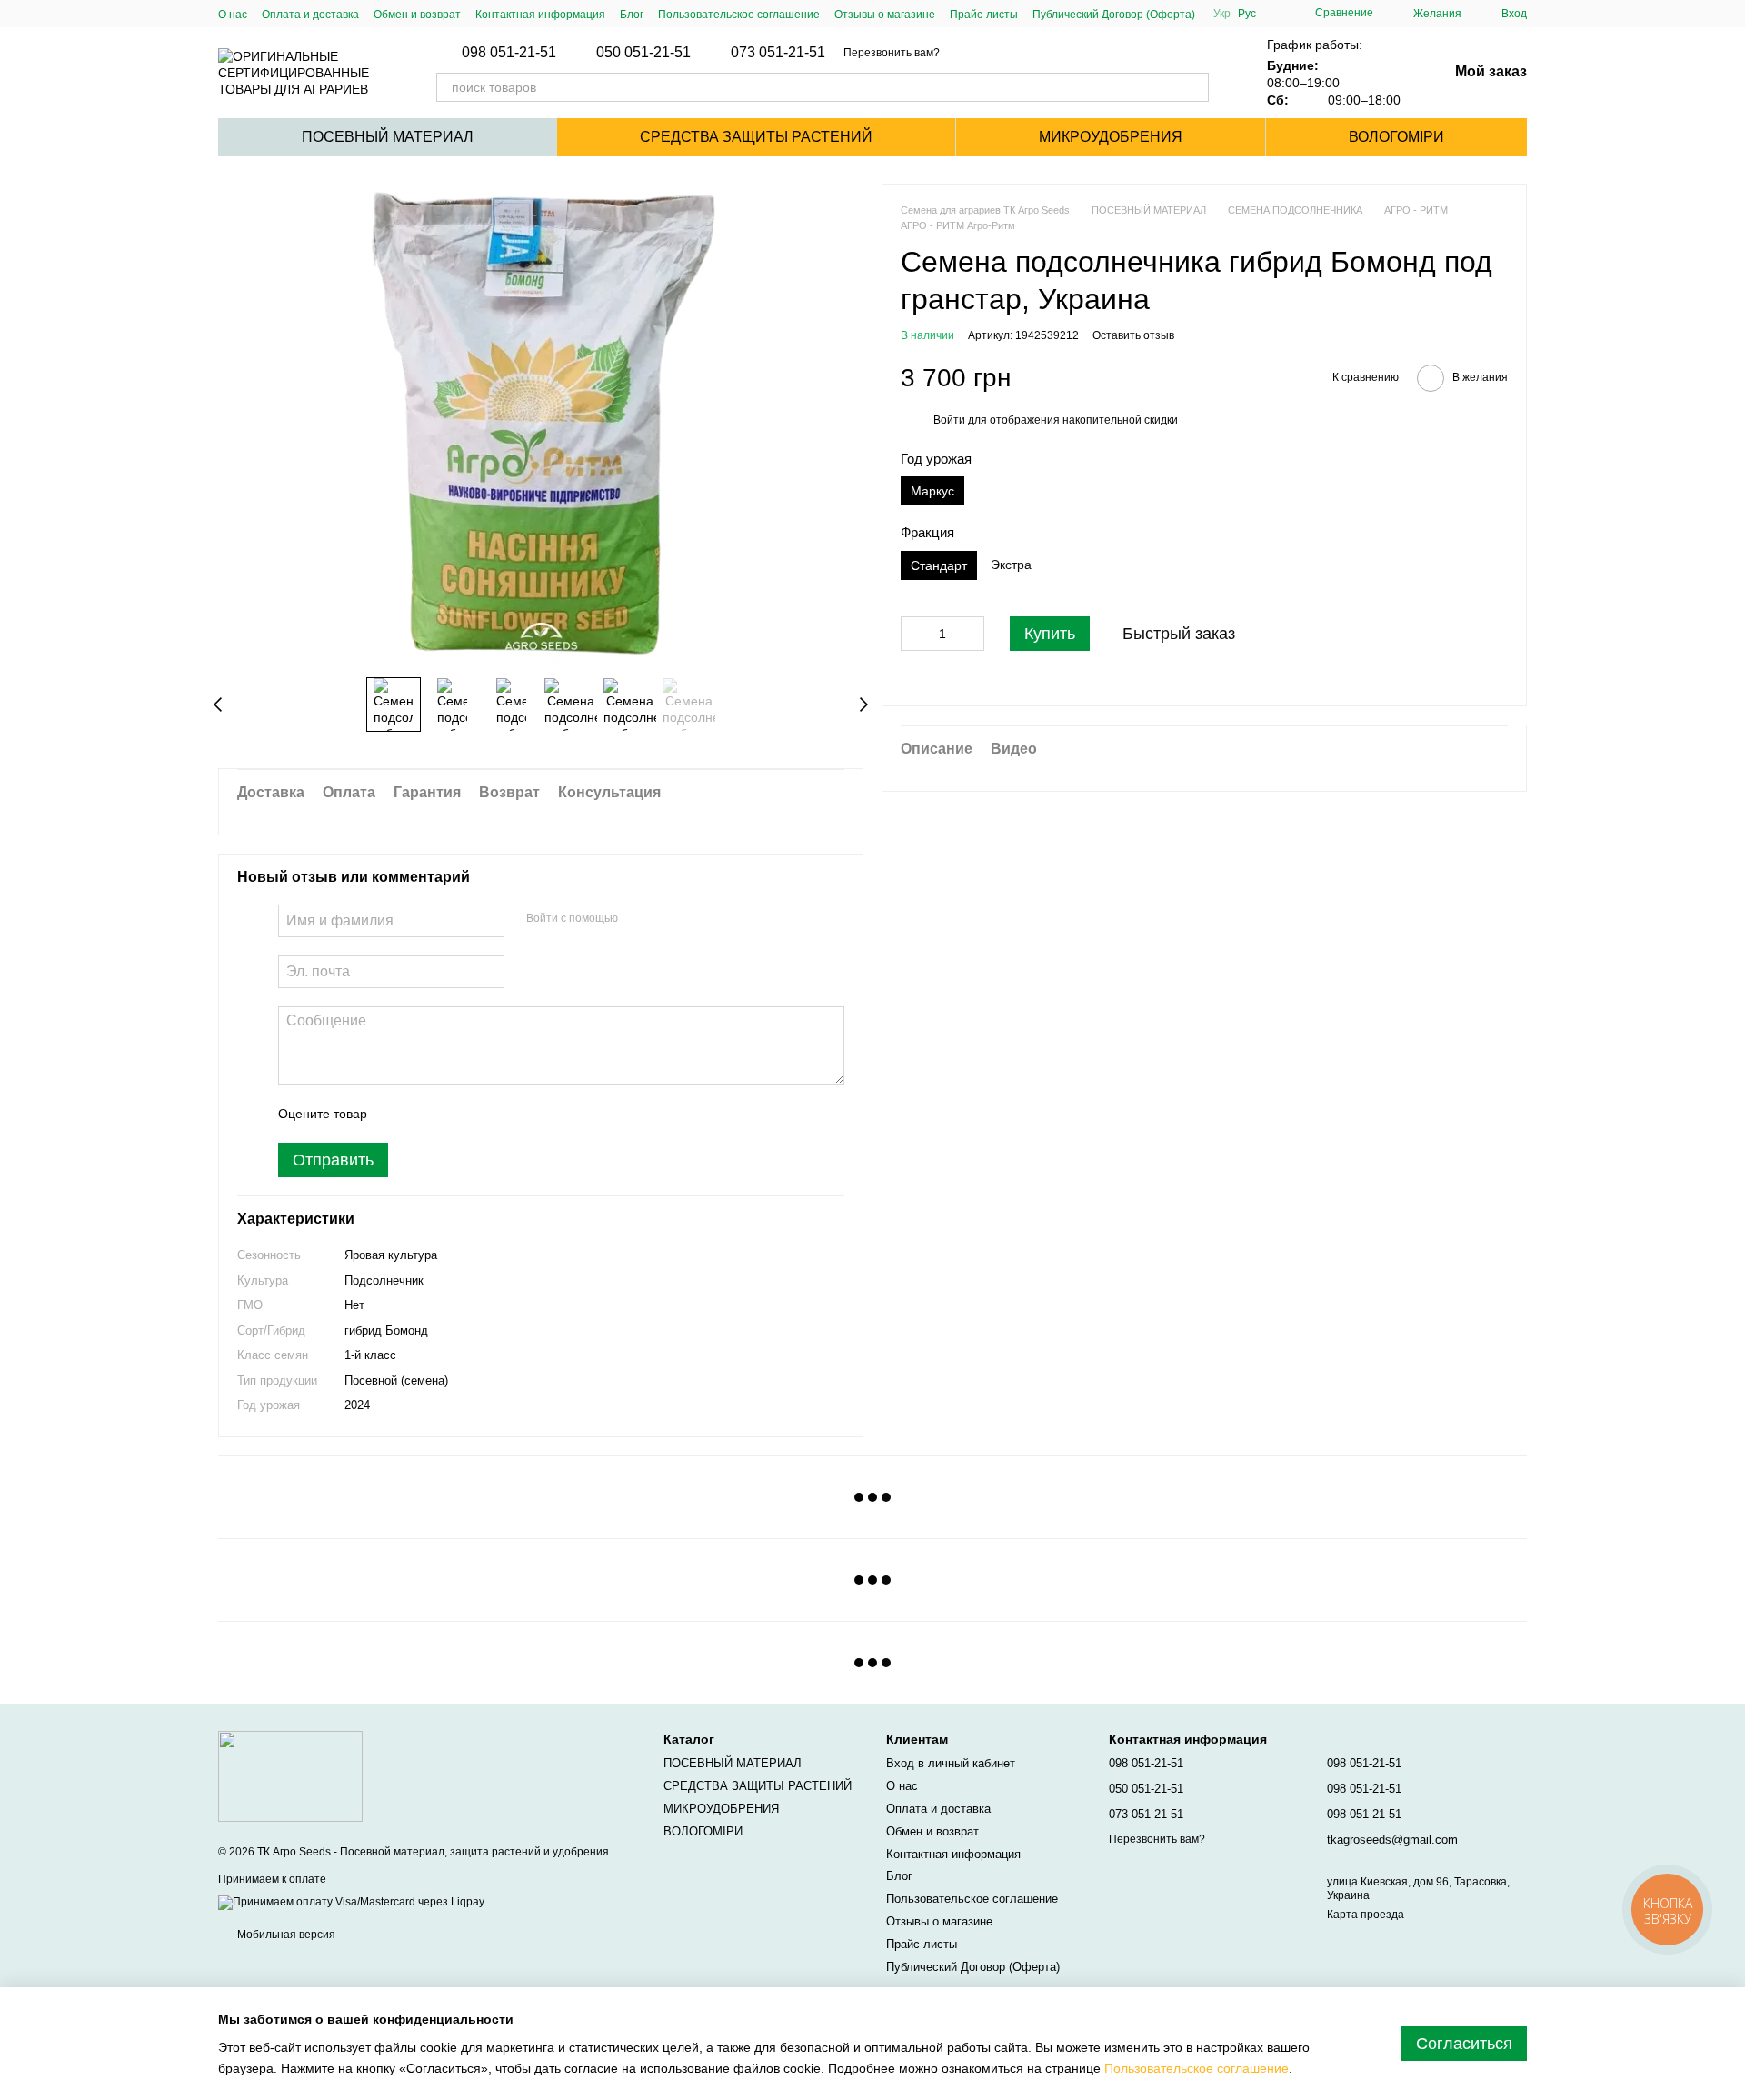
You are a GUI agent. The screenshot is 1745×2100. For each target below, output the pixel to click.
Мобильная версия (285, 1935)
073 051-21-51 (778, 53)
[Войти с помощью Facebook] (638, 918)
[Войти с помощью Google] (667, 918)
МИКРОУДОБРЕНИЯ (1111, 137)
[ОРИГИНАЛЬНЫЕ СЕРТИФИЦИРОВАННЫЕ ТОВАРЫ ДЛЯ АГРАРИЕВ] (290, 1775)
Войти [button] (949, 421)
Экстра (1011, 565)
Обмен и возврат (417, 15)
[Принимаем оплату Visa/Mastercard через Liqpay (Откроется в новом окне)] (351, 1903)
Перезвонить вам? (892, 53)
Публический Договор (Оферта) (1114, 15)
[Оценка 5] (514, 1114)
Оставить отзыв (1133, 336)
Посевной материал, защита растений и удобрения (474, 1852)
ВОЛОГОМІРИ (1396, 137)
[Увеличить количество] (971, 635)
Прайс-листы (984, 15)
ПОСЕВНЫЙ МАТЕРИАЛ (388, 137)
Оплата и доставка (310, 15)
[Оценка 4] (484, 1114)
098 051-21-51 (509, 53)
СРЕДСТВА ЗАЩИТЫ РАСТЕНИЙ (756, 137)
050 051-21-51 (643, 53)
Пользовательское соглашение (739, 15)
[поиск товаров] (1194, 87)
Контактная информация (540, 15)
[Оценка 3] (455, 1114)
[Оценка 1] (397, 1114)
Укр (1222, 14)
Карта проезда (1366, 1915)
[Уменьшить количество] (914, 635)
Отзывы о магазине (885, 15)
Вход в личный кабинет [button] (951, 1763)
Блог (632, 15)
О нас (233, 15)
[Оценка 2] (426, 1114)
